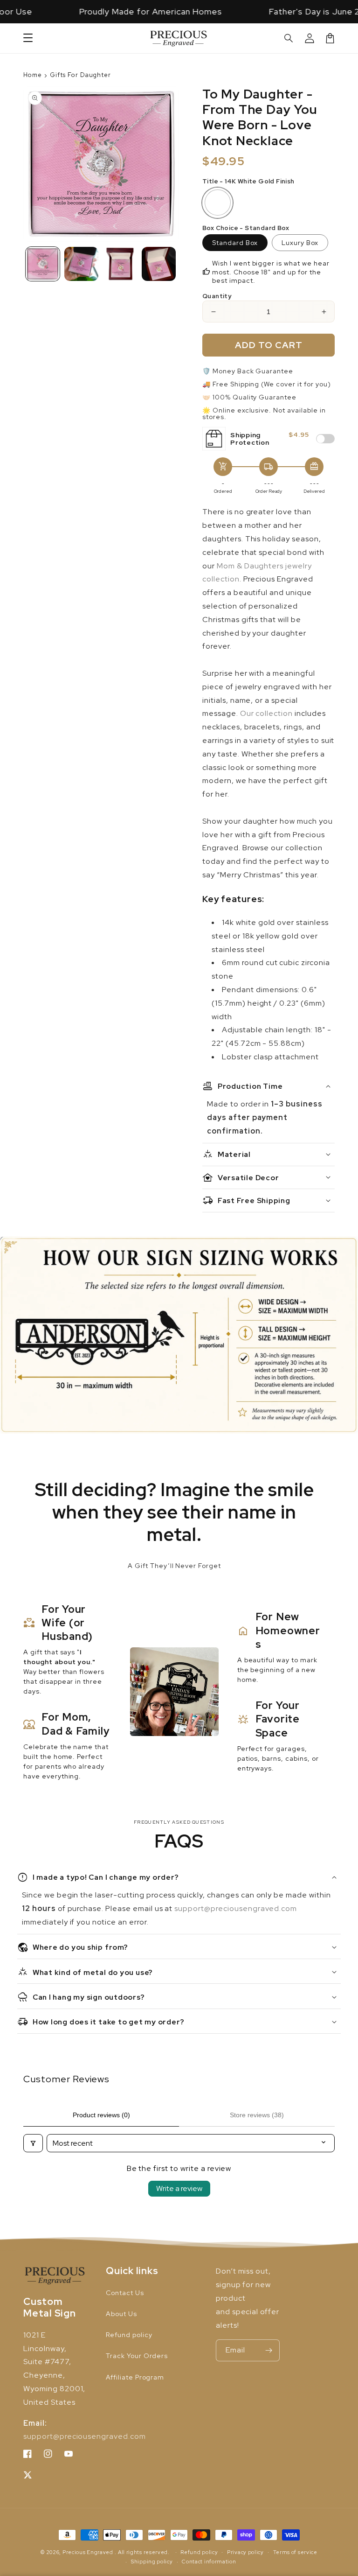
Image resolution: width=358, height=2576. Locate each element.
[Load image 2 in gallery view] (81, 264)
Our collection (266, 713)
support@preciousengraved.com (236, 1908)
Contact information (209, 2562)
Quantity (217, 296)
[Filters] (33, 2143)
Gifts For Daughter (80, 75)
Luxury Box (300, 243)
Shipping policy (152, 2562)
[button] (289, 38)
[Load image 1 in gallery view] (43, 264)
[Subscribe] (269, 2350)
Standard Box (235, 243)
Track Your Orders (137, 2356)
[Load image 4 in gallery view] (120, 264)
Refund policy (129, 2335)
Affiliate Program (135, 2377)
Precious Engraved (88, 2552)
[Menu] (28, 38)
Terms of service (295, 2552)
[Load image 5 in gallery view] (159, 264)
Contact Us (125, 2293)
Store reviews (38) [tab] (257, 2115)
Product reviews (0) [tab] (101, 2115)
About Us (121, 2314)
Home (33, 75)
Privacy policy (245, 2552)
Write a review (179, 2188)
